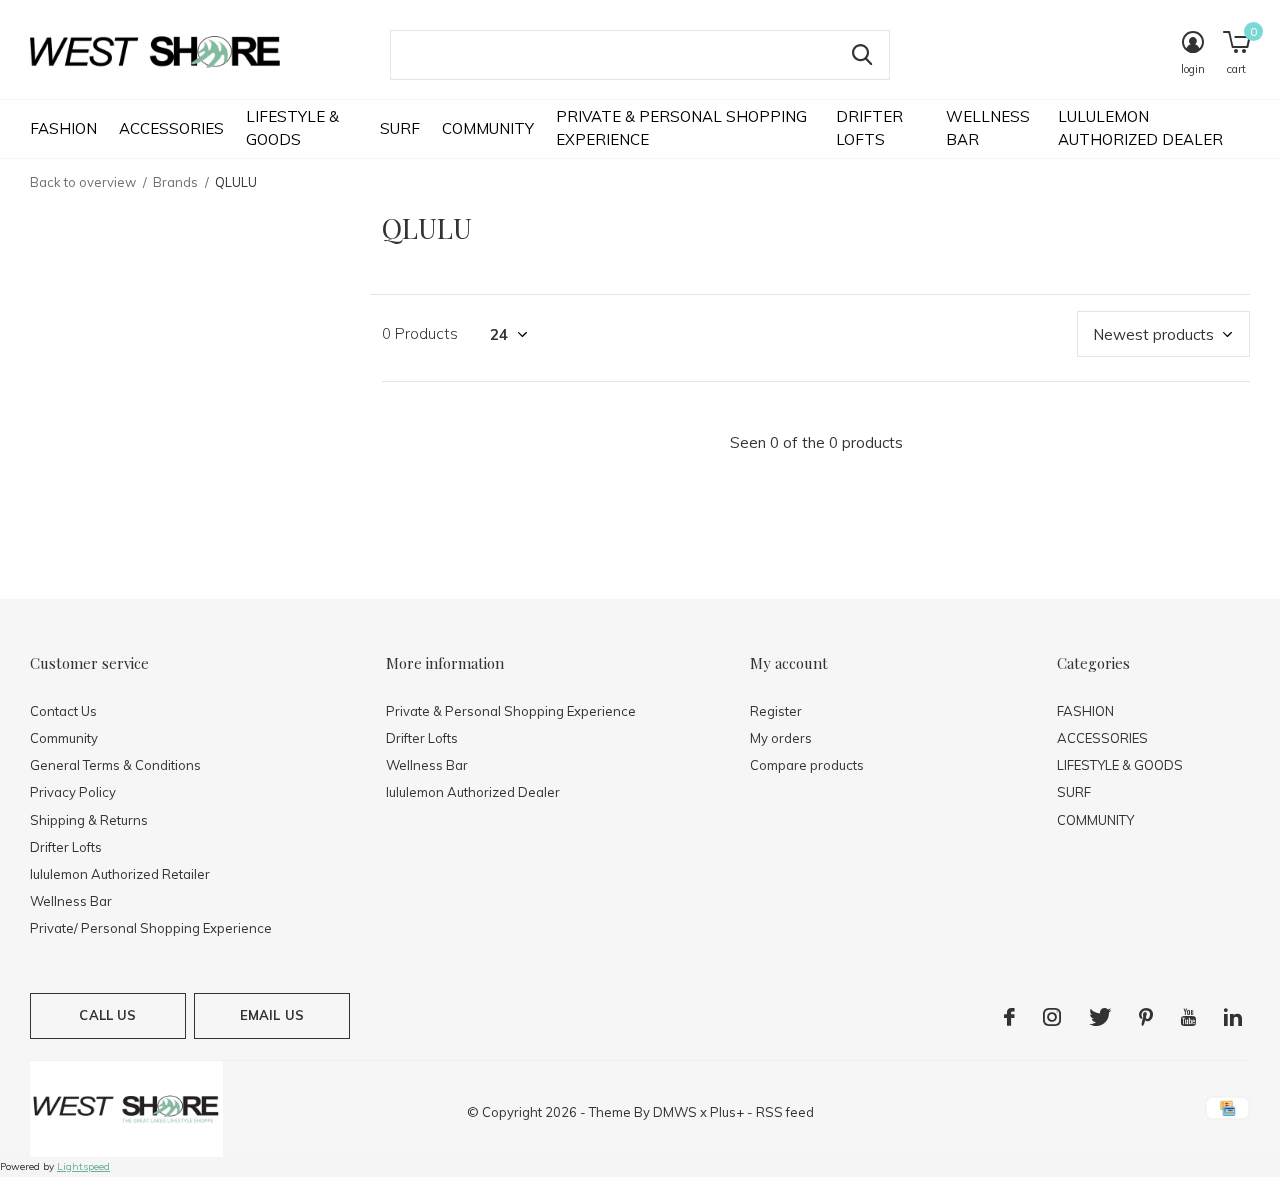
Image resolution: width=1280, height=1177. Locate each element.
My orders (781, 738)
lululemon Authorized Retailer (120, 874)
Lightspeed (83, 1166)
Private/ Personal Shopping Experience (151, 928)
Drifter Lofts (869, 128)
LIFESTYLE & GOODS (292, 128)
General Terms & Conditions (115, 765)
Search (862, 55)
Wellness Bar (988, 128)
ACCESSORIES (171, 128)
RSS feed (785, 1112)
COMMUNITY (488, 128)
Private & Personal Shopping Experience (681, 128)
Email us (272, 1015)
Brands (175, 182)
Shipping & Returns (89, 820)
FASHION (63, 128)
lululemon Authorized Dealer (1140, 128)
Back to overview (83, 182)
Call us (107, 1015)
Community (64, 738)
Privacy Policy (73, 792)
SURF (400, 128)
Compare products (807, 765)
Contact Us (63, 711)
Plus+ (727, 1112)
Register (776, 711)
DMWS (675, 1112)
